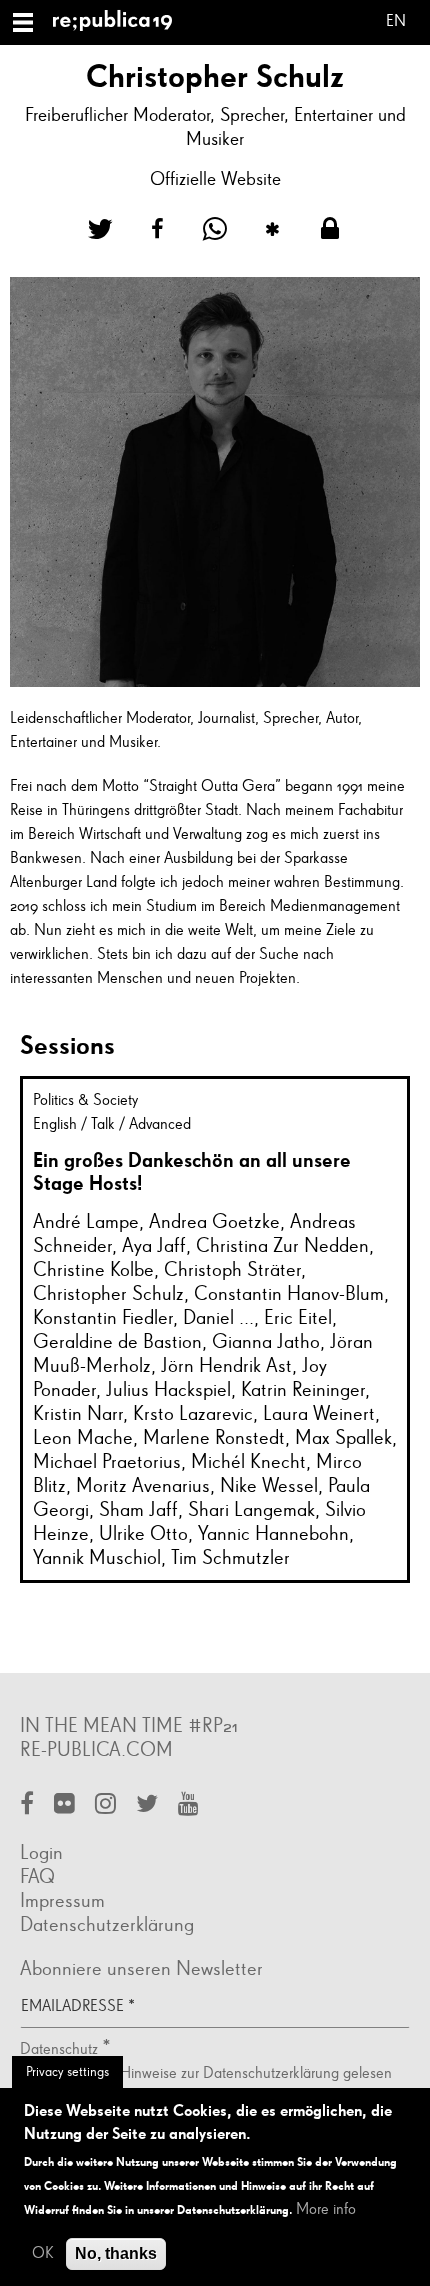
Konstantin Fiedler (103, 1318)
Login (41, 1853)
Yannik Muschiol (97, 1558)
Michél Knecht (248, 1462)
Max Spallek (343, 1438)
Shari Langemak (251, 1510)
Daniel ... (218, 1318)
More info (326, 2210)
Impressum (62, 1901)
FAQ (37, 1877)
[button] (100, 229)
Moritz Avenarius (143, 1486)
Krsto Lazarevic (193, 1414)
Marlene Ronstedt (214, 1438)
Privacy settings (67, 2072)
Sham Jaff (138, 1510)
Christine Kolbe (93, 1270)
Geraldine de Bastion (117, 1342)
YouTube (188, 1805)
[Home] (120, 22)
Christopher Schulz (108, 1294)
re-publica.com (96, 1750)
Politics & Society (85, 1101)
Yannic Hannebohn (273, 1534)
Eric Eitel (298, 1318)
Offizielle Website (215, 179)
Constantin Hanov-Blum (289, 1294)
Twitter (147, 1805)
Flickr (64, 1805)
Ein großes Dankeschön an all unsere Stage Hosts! (192, 1171)
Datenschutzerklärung (107, 1925)
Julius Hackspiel (168, 1390)
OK (43, 2254)
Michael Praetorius (107, 1462)
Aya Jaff (154, 1246)
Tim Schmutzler (230, 1558)
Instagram (105, 1805)
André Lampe (86, 1222)
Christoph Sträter (232, 1270)
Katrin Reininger (303, 1390)
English (396, 24)
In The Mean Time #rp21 (129, 1726)
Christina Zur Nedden (282, 1246)
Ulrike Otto (143, 1534)
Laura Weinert (319, 1414)
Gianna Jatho (266, 1342)
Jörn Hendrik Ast (226, 1366)
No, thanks (116, 2253)
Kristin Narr (78, 1414)
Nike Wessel (269, 1486)
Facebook (27, 1805)
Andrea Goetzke (214, 1222)
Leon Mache (83, 1438)
